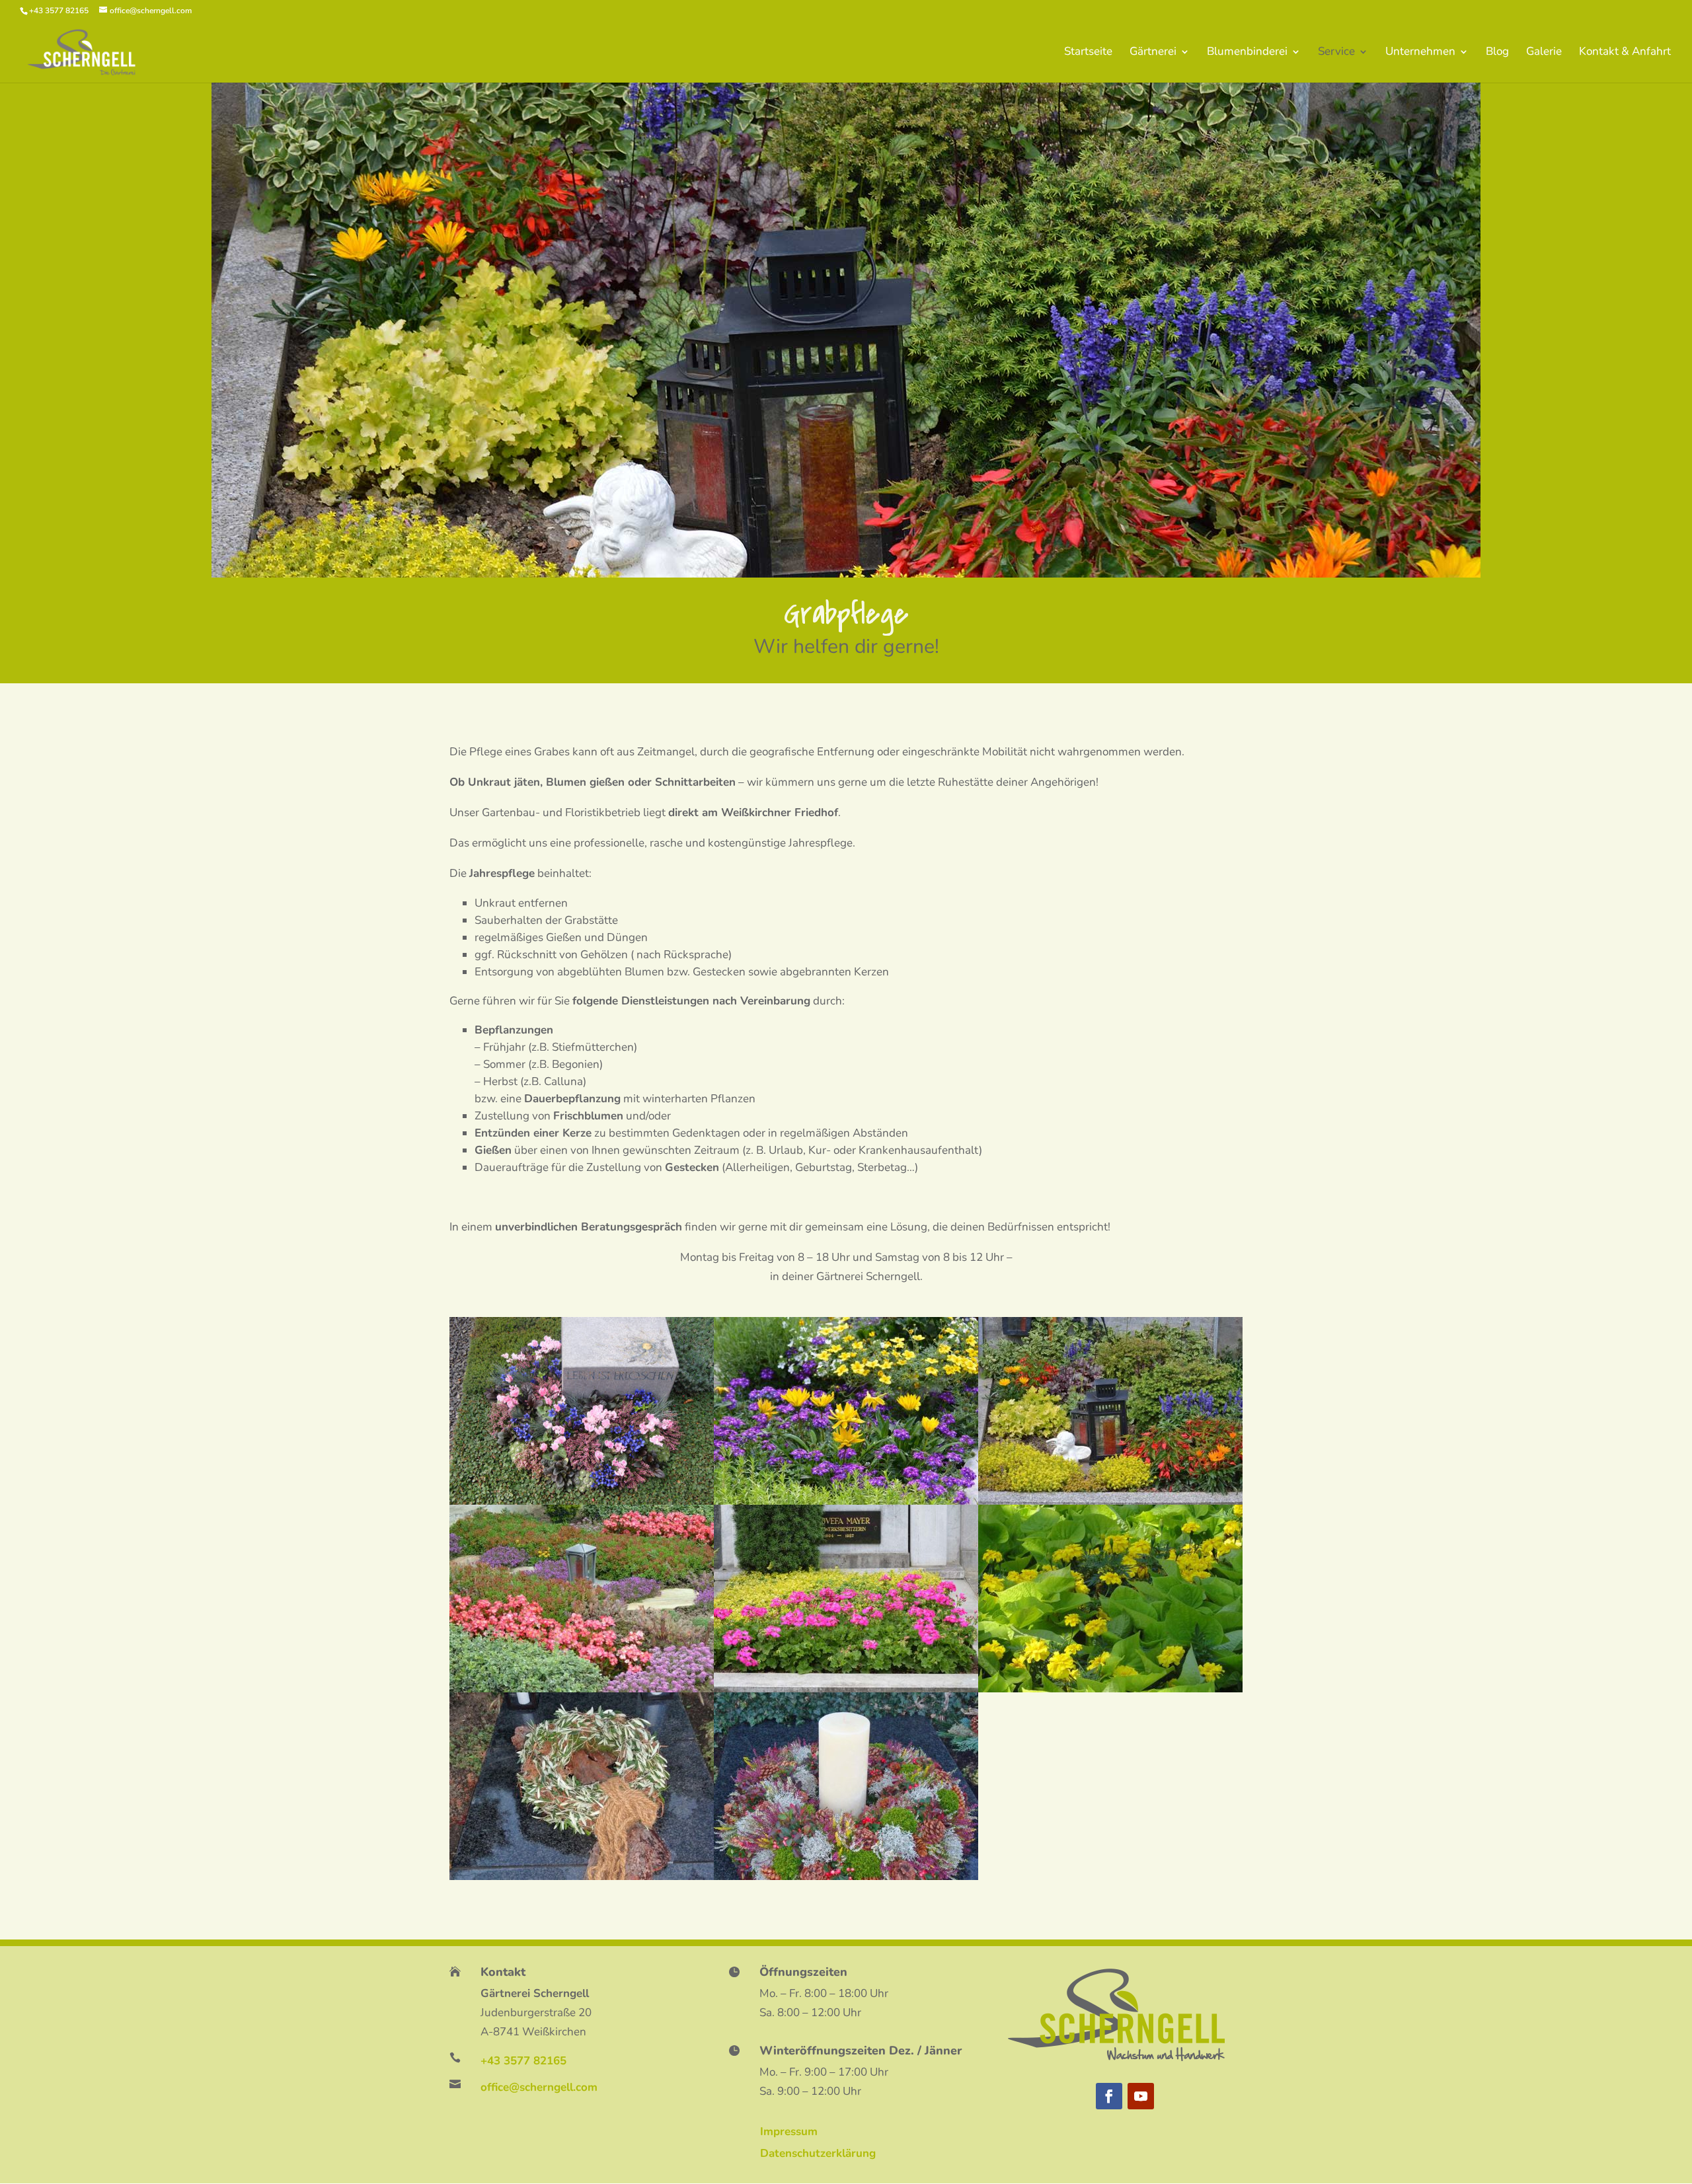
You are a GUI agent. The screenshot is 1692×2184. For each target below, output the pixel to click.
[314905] (846, 1689)
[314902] (846, 1876)
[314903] (582, 1876)
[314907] (1110, 1501)
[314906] (582, 1689)
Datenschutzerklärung (818, 2153)
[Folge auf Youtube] (1141, 2096)
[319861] (582, 1501)
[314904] (1110, 1689)
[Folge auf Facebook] (1109, 2096)
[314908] (846, 1501)
